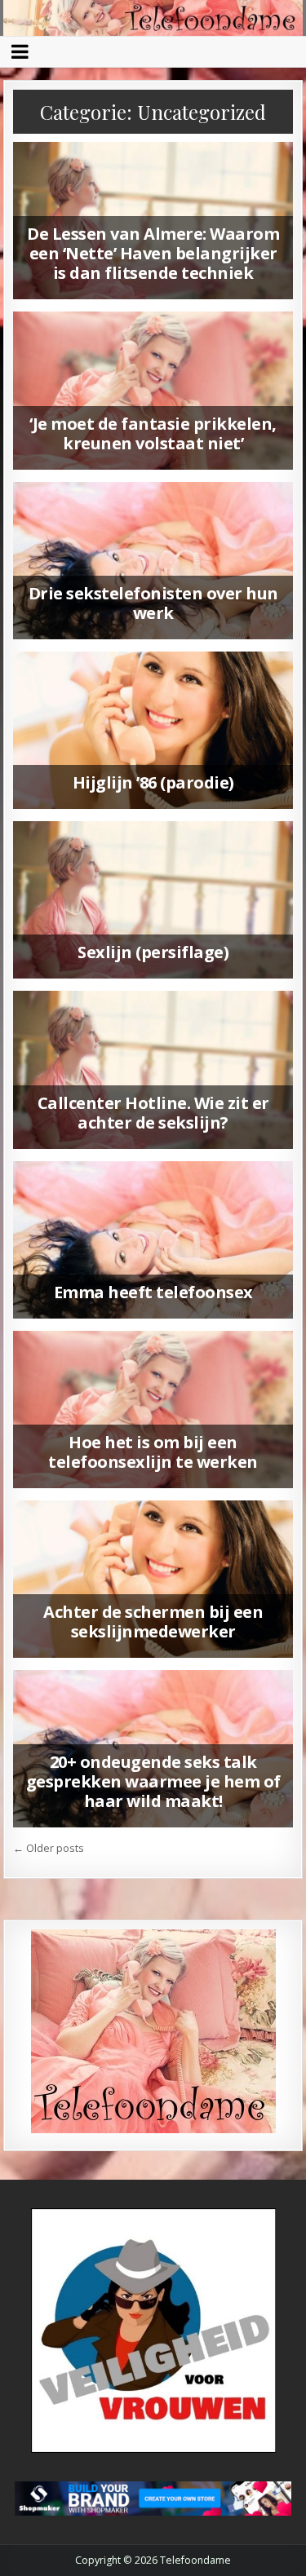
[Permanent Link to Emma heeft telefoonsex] (153, 1240)
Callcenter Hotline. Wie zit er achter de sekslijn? (153, 1113)
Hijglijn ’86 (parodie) (153, 782)
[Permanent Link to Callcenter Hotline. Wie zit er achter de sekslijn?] (153, 1069)
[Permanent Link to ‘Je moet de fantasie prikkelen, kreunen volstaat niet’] (153, 390)
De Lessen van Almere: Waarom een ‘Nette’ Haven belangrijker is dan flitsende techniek (153, 253)
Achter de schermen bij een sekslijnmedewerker (153, 1622)
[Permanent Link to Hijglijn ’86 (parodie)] (153, 730)
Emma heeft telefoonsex (153, 1292)
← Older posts (49, 1848)
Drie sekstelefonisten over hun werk (153, 603)
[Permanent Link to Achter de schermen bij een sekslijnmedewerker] (153, 1579)
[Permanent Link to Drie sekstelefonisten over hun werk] (153, 561)
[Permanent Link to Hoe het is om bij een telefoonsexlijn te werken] (153, 1410)
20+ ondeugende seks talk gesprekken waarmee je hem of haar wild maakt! (153, 1781)
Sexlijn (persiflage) (153, 952)
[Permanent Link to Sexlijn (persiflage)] (153, 900)
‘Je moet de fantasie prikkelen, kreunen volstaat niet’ (153, 433)
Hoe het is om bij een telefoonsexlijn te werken (153, 1452)
